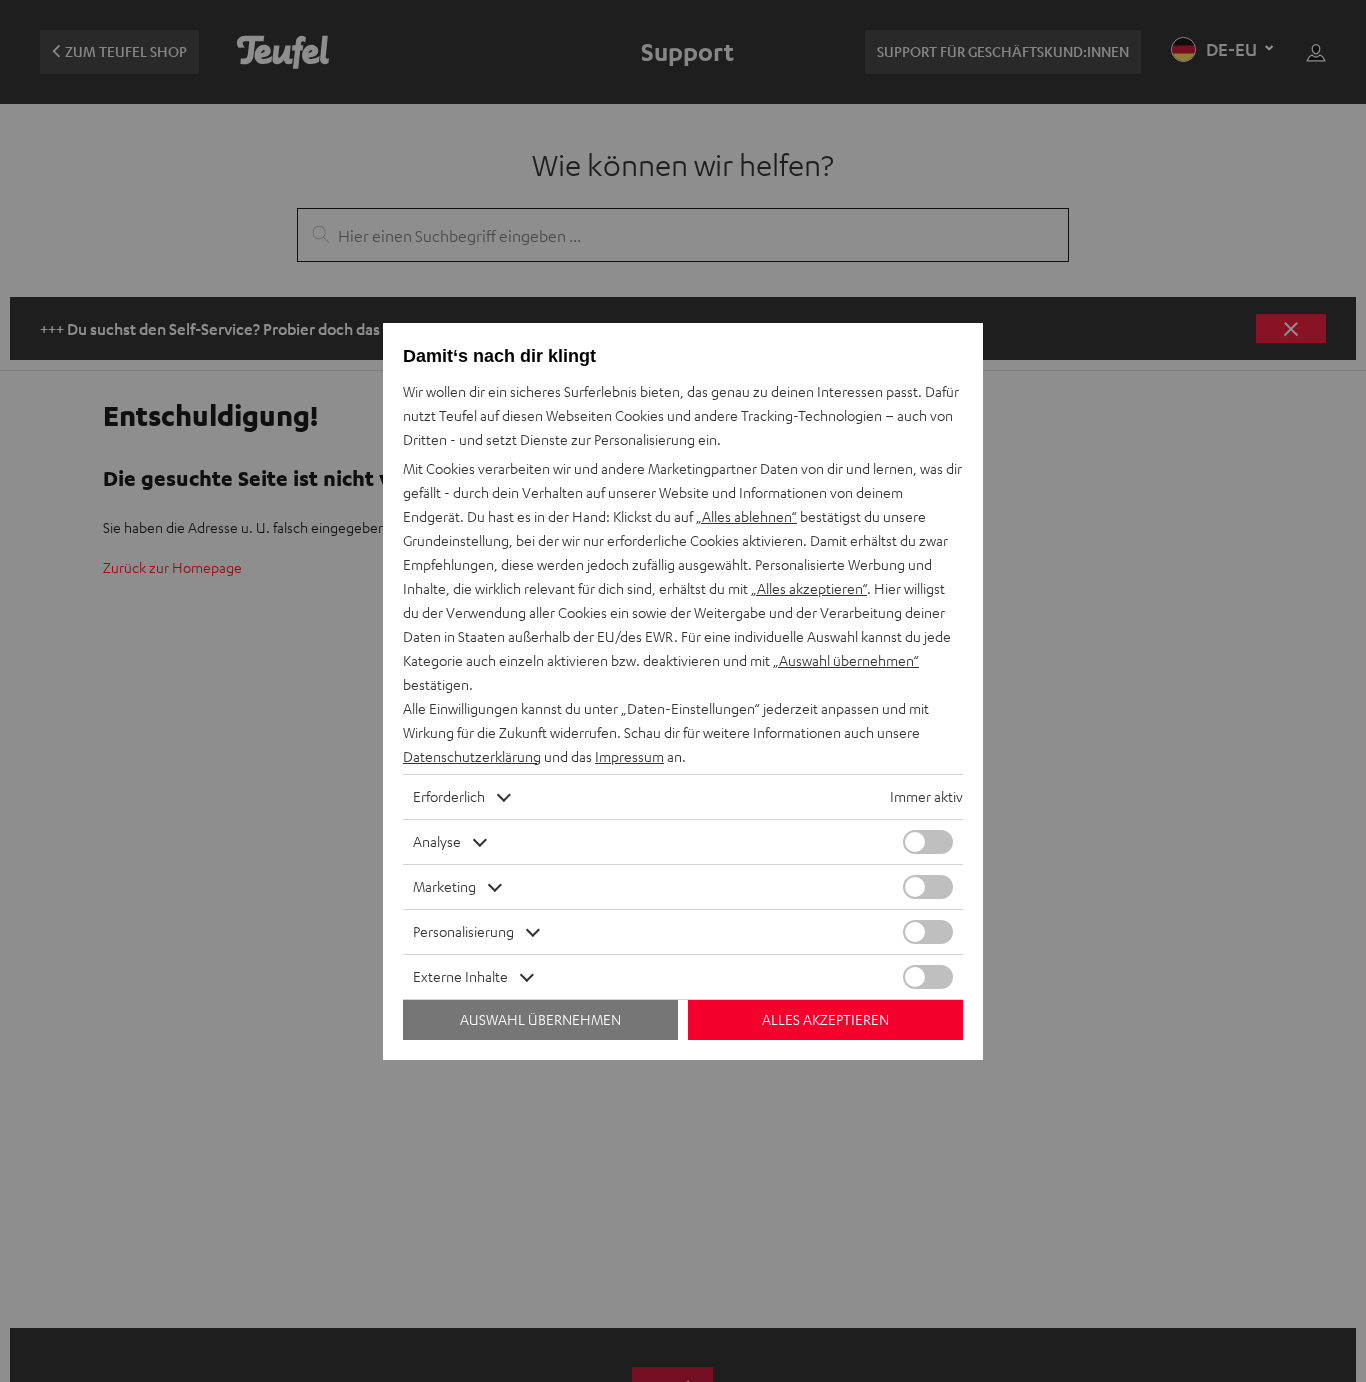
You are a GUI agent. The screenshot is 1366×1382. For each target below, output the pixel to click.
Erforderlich (449, 796)
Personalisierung (463, 931)
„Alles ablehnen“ (746, 516)
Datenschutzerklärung (472, 756)
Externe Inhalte (460, 976)
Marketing (444, 886)
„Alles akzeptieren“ (809, 588)
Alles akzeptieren (825, 1019)
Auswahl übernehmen (540, 1019)
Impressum (629, 756)
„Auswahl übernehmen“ (846, 660)
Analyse (437, 841)
